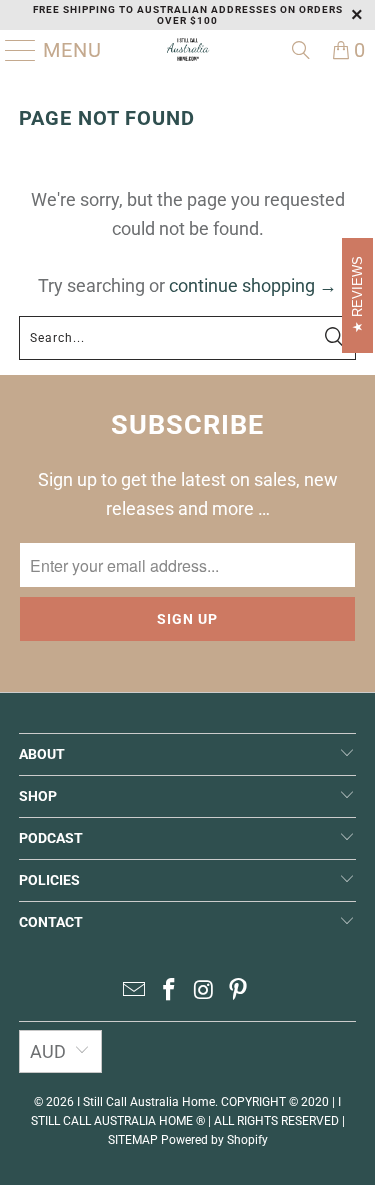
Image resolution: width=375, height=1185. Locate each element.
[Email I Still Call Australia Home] (135, 991)
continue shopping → (253, 285)
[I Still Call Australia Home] (188, 50)
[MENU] (13, 50)
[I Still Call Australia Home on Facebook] (169, 991)
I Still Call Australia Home (146, 1102)
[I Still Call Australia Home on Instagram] (204, 991)
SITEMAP (133, 1140)
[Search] (301, 50)
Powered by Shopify (214, 1140)
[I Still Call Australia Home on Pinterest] (239, 991)
